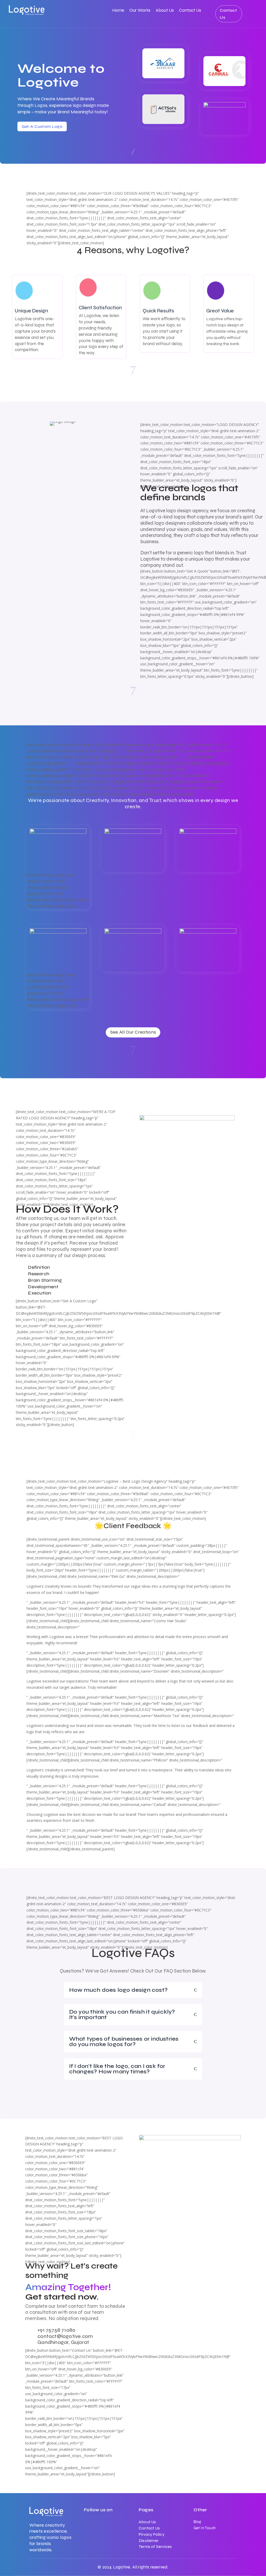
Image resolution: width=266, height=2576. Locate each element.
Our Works (140, 11)
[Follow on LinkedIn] (88, 2523)
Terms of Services (155, 2547)
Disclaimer (149, 2541)
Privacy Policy (152, 2534)
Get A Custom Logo (42, 126)
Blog (197, 2522)
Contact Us (190, 11)
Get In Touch (205, 2528)
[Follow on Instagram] (109, 2523)
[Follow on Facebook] (98, 2523)
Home (118, 11)
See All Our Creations (133, 1032)
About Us (165, 11)
